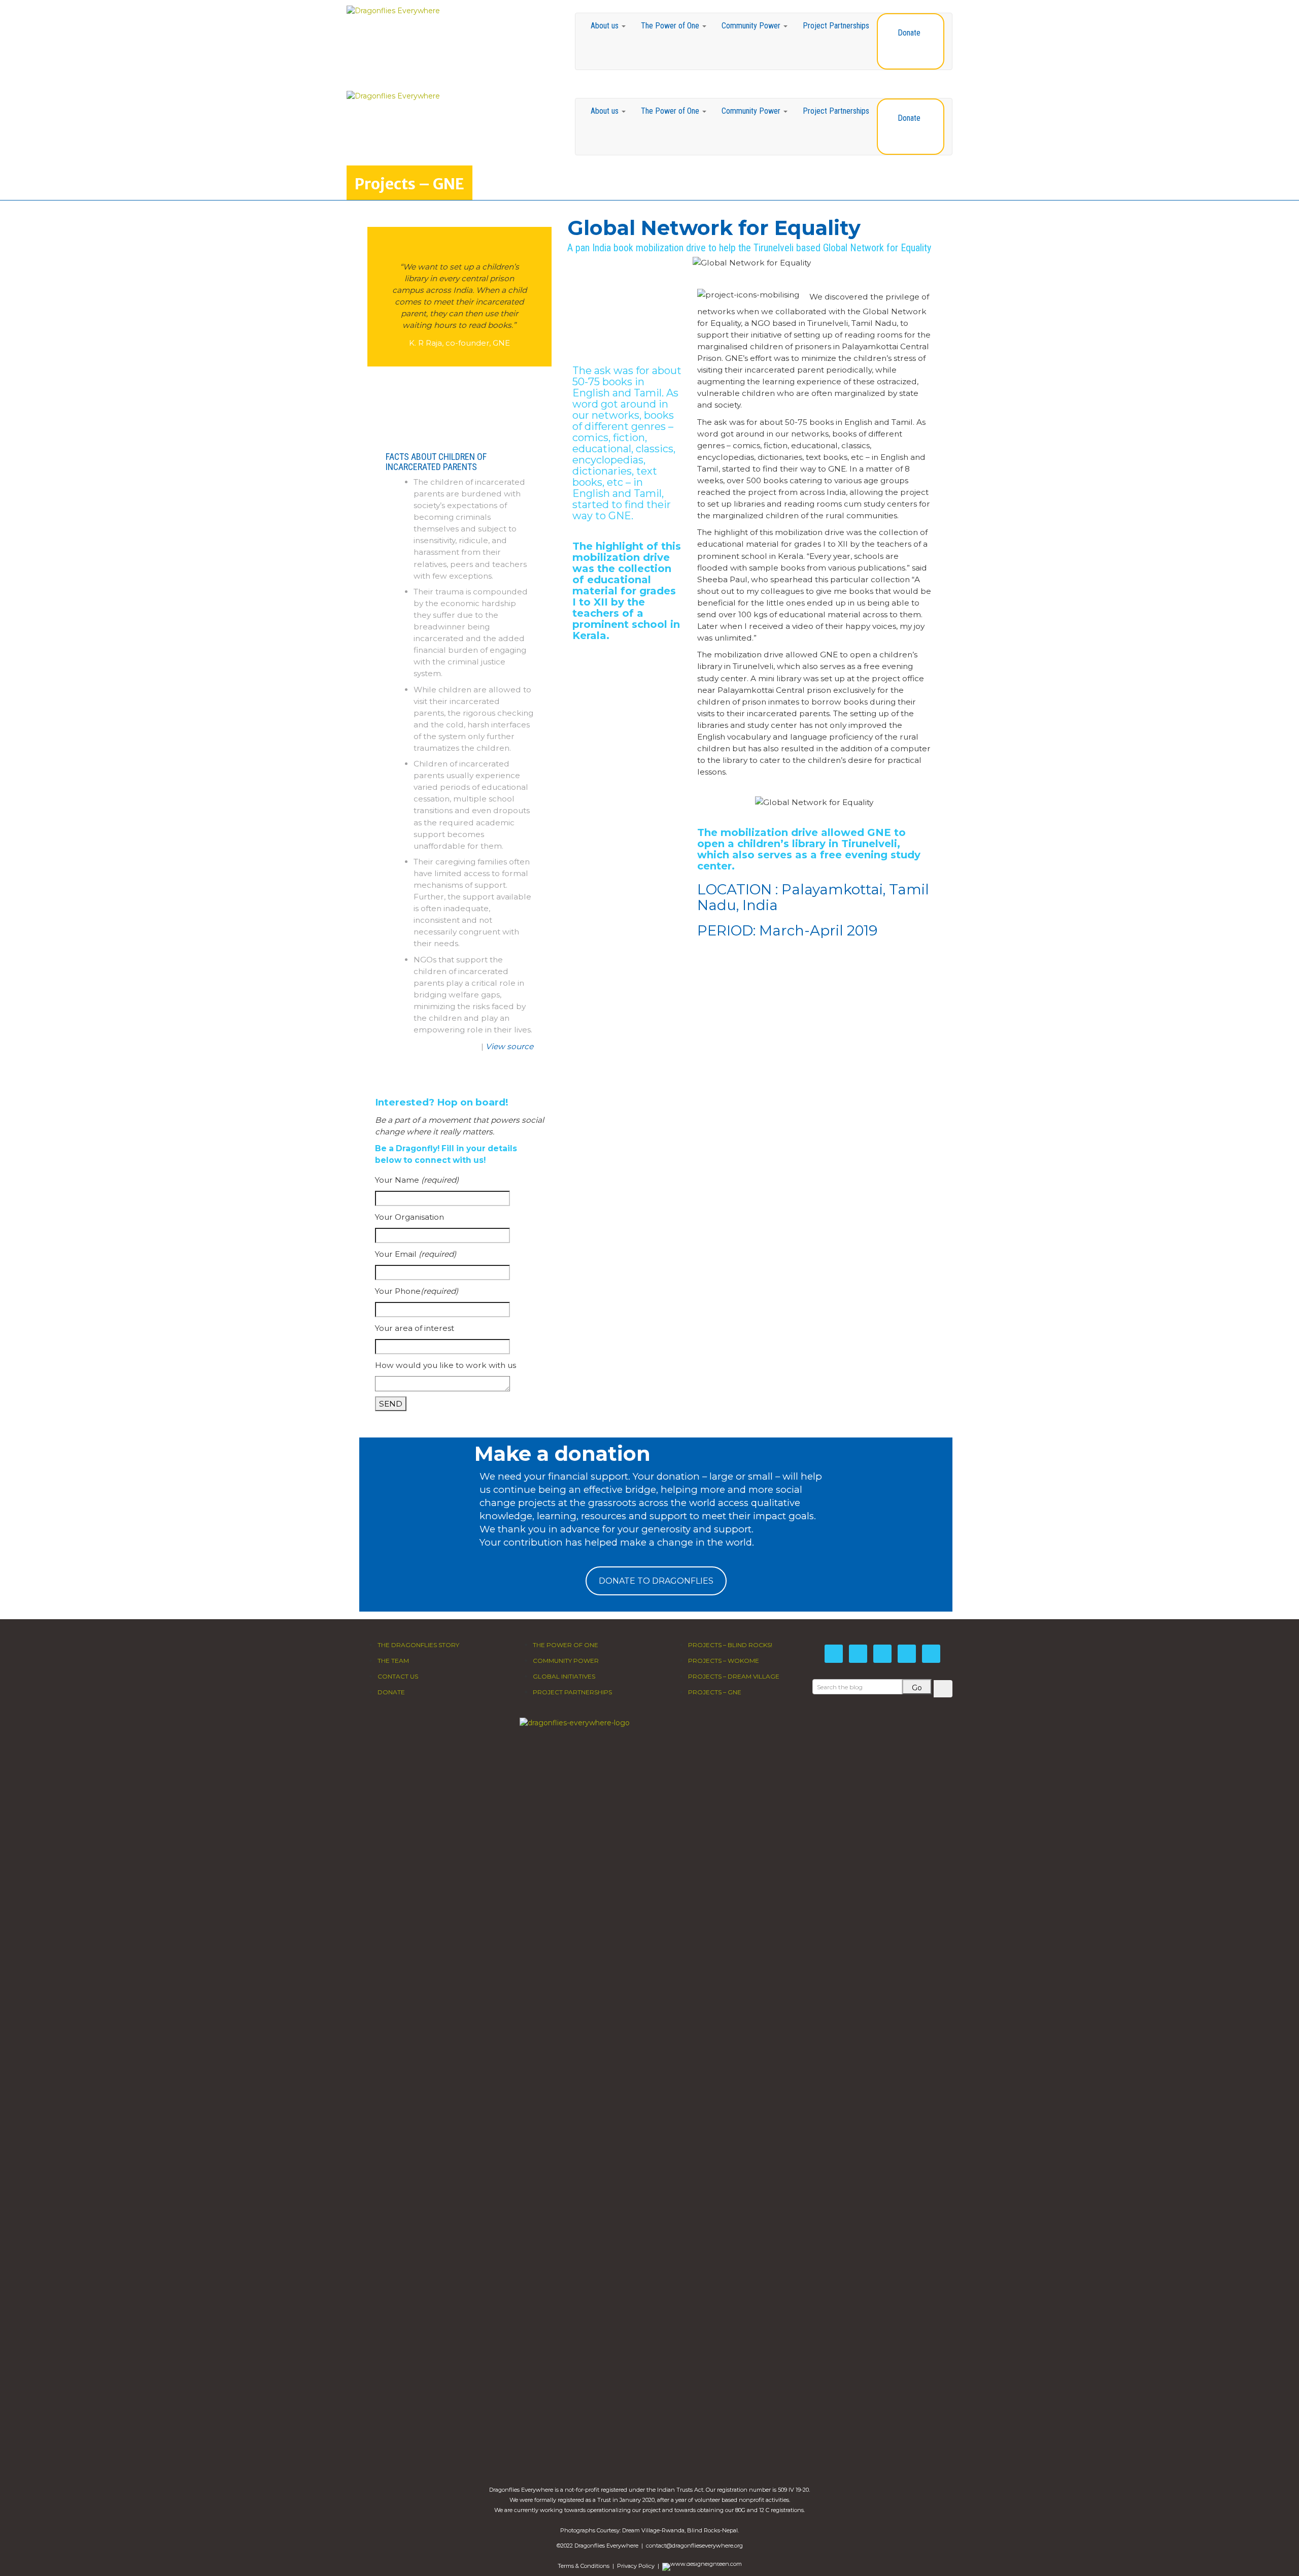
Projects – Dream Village (734, 1676)
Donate (909, 33)
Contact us (398, 1676)
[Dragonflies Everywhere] (393, 10)
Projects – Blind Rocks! (730, 1645)
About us (606, 26)
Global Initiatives (564, 1676)
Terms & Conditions (584, 2566)
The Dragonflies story (418, 1645)
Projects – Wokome (724, 1661)
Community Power (752, 26)
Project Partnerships (836, 26)
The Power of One (671, 26)
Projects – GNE (715, 1692)
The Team (393, 1661)
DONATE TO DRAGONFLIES (656, 1581)
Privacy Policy (636, 2566)
